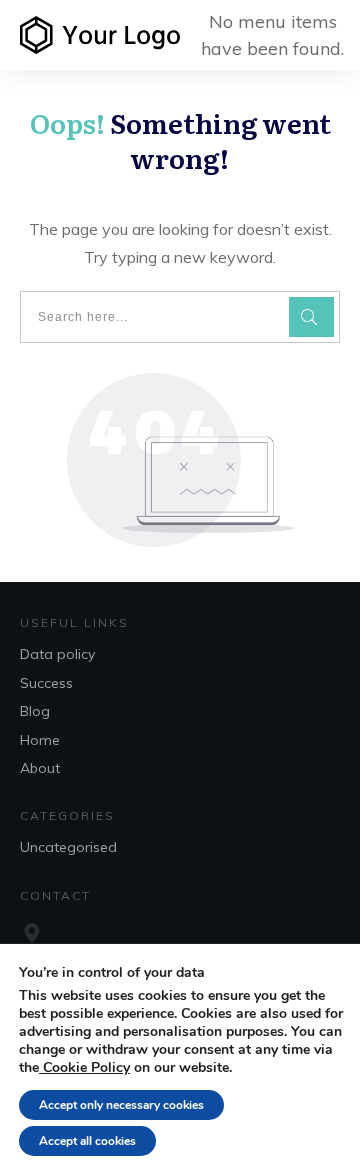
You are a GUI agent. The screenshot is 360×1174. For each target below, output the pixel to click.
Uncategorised (68, 847)
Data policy (57, 654)
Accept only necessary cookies (121, 1105)
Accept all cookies (87, 1141)
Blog (35, 711)
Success (46, 683)
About (40, 768)
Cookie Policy (84, 1067)
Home (40, 740)
